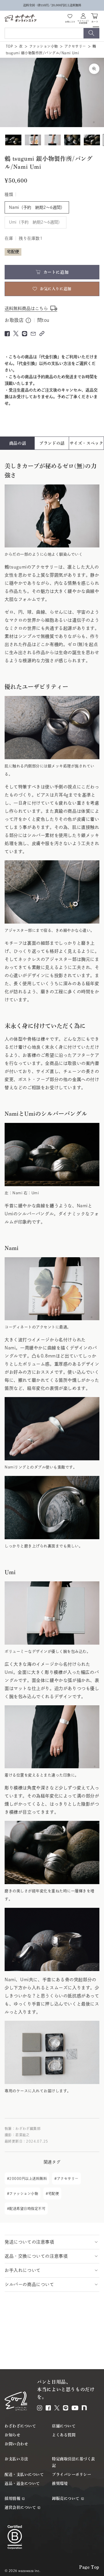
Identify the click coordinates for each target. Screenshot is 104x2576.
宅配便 (54, 2194)
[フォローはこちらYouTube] (75, 2408)
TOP (9, 46)
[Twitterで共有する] (16, 333)
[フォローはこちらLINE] (66, 2408)
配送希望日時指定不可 (27, 2209)
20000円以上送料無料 (28, 2178)
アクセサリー (75, 46)
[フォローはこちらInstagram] (40, 2408)
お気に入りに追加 (55, 289)
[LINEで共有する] (25, 334)
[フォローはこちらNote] (84, 2408)
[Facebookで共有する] (7, 334)
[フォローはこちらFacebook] (48, 2408)
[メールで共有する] (33, 334)
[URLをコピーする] (42, 334)
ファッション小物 (44, 46)
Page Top (89, 2567)
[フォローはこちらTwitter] (57, 2408)
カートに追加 (56, 272)
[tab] (18, 443)
